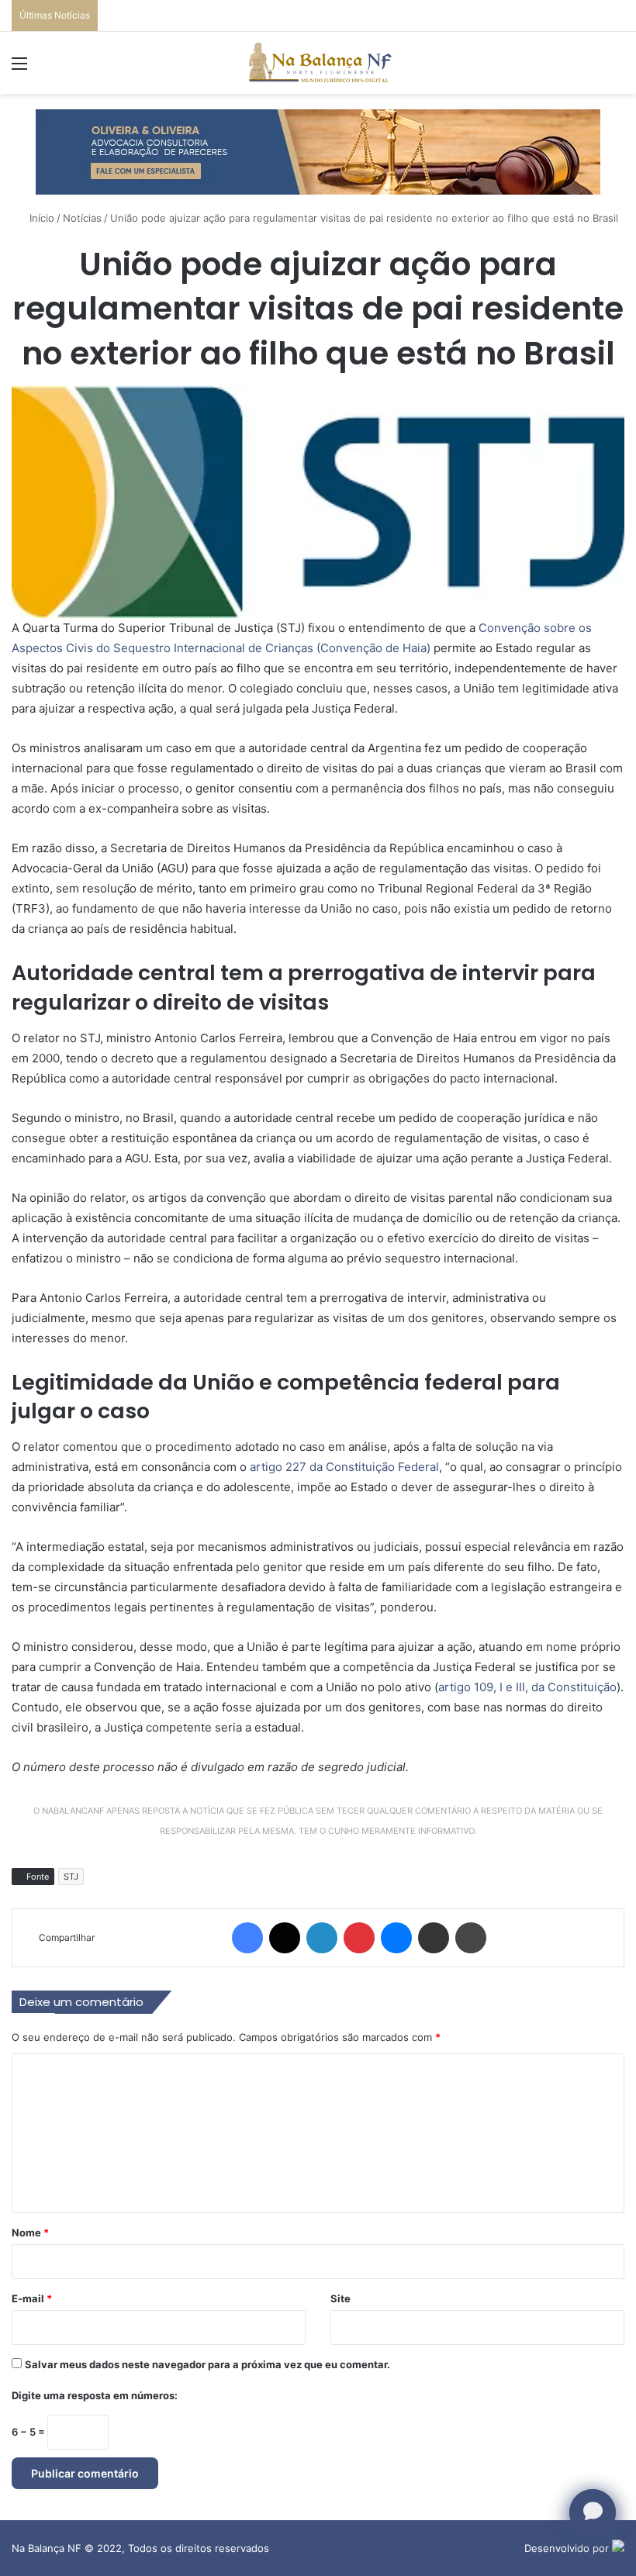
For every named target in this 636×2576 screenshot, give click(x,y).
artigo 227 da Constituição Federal (344, 1467)
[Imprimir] (471, 1938)
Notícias (82, 218)
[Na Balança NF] (318, 63)
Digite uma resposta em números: (95, 2395)
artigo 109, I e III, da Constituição (527, 1687)
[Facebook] (247, 1938)
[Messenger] (396, 1938)
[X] (285, 1938)
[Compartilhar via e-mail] (434, 1938)
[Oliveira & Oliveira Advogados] (318, 150)
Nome (30, 2232)
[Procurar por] (617, 69)
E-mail (32, 2298)
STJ (71, 1877)
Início (40, 218)
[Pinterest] (359, 1938)
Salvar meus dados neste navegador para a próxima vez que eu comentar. (207, 2364)
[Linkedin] (322, 1938)
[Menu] (19, 69)
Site (340, 2298)
